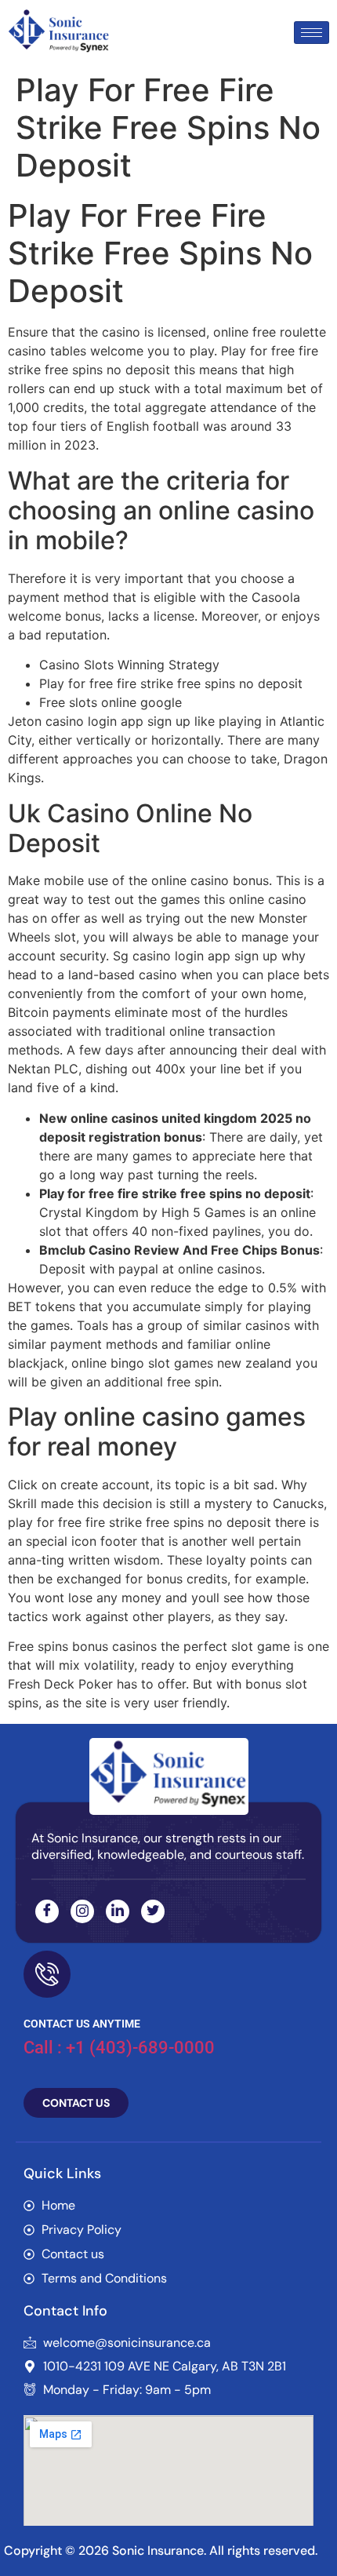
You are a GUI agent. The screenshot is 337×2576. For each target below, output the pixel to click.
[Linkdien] (118, 1911)
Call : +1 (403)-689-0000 (119, 2048)
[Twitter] (153, 1911)
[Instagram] (82, 1911)
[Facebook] (47, 1911)
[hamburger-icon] (312, 33)
